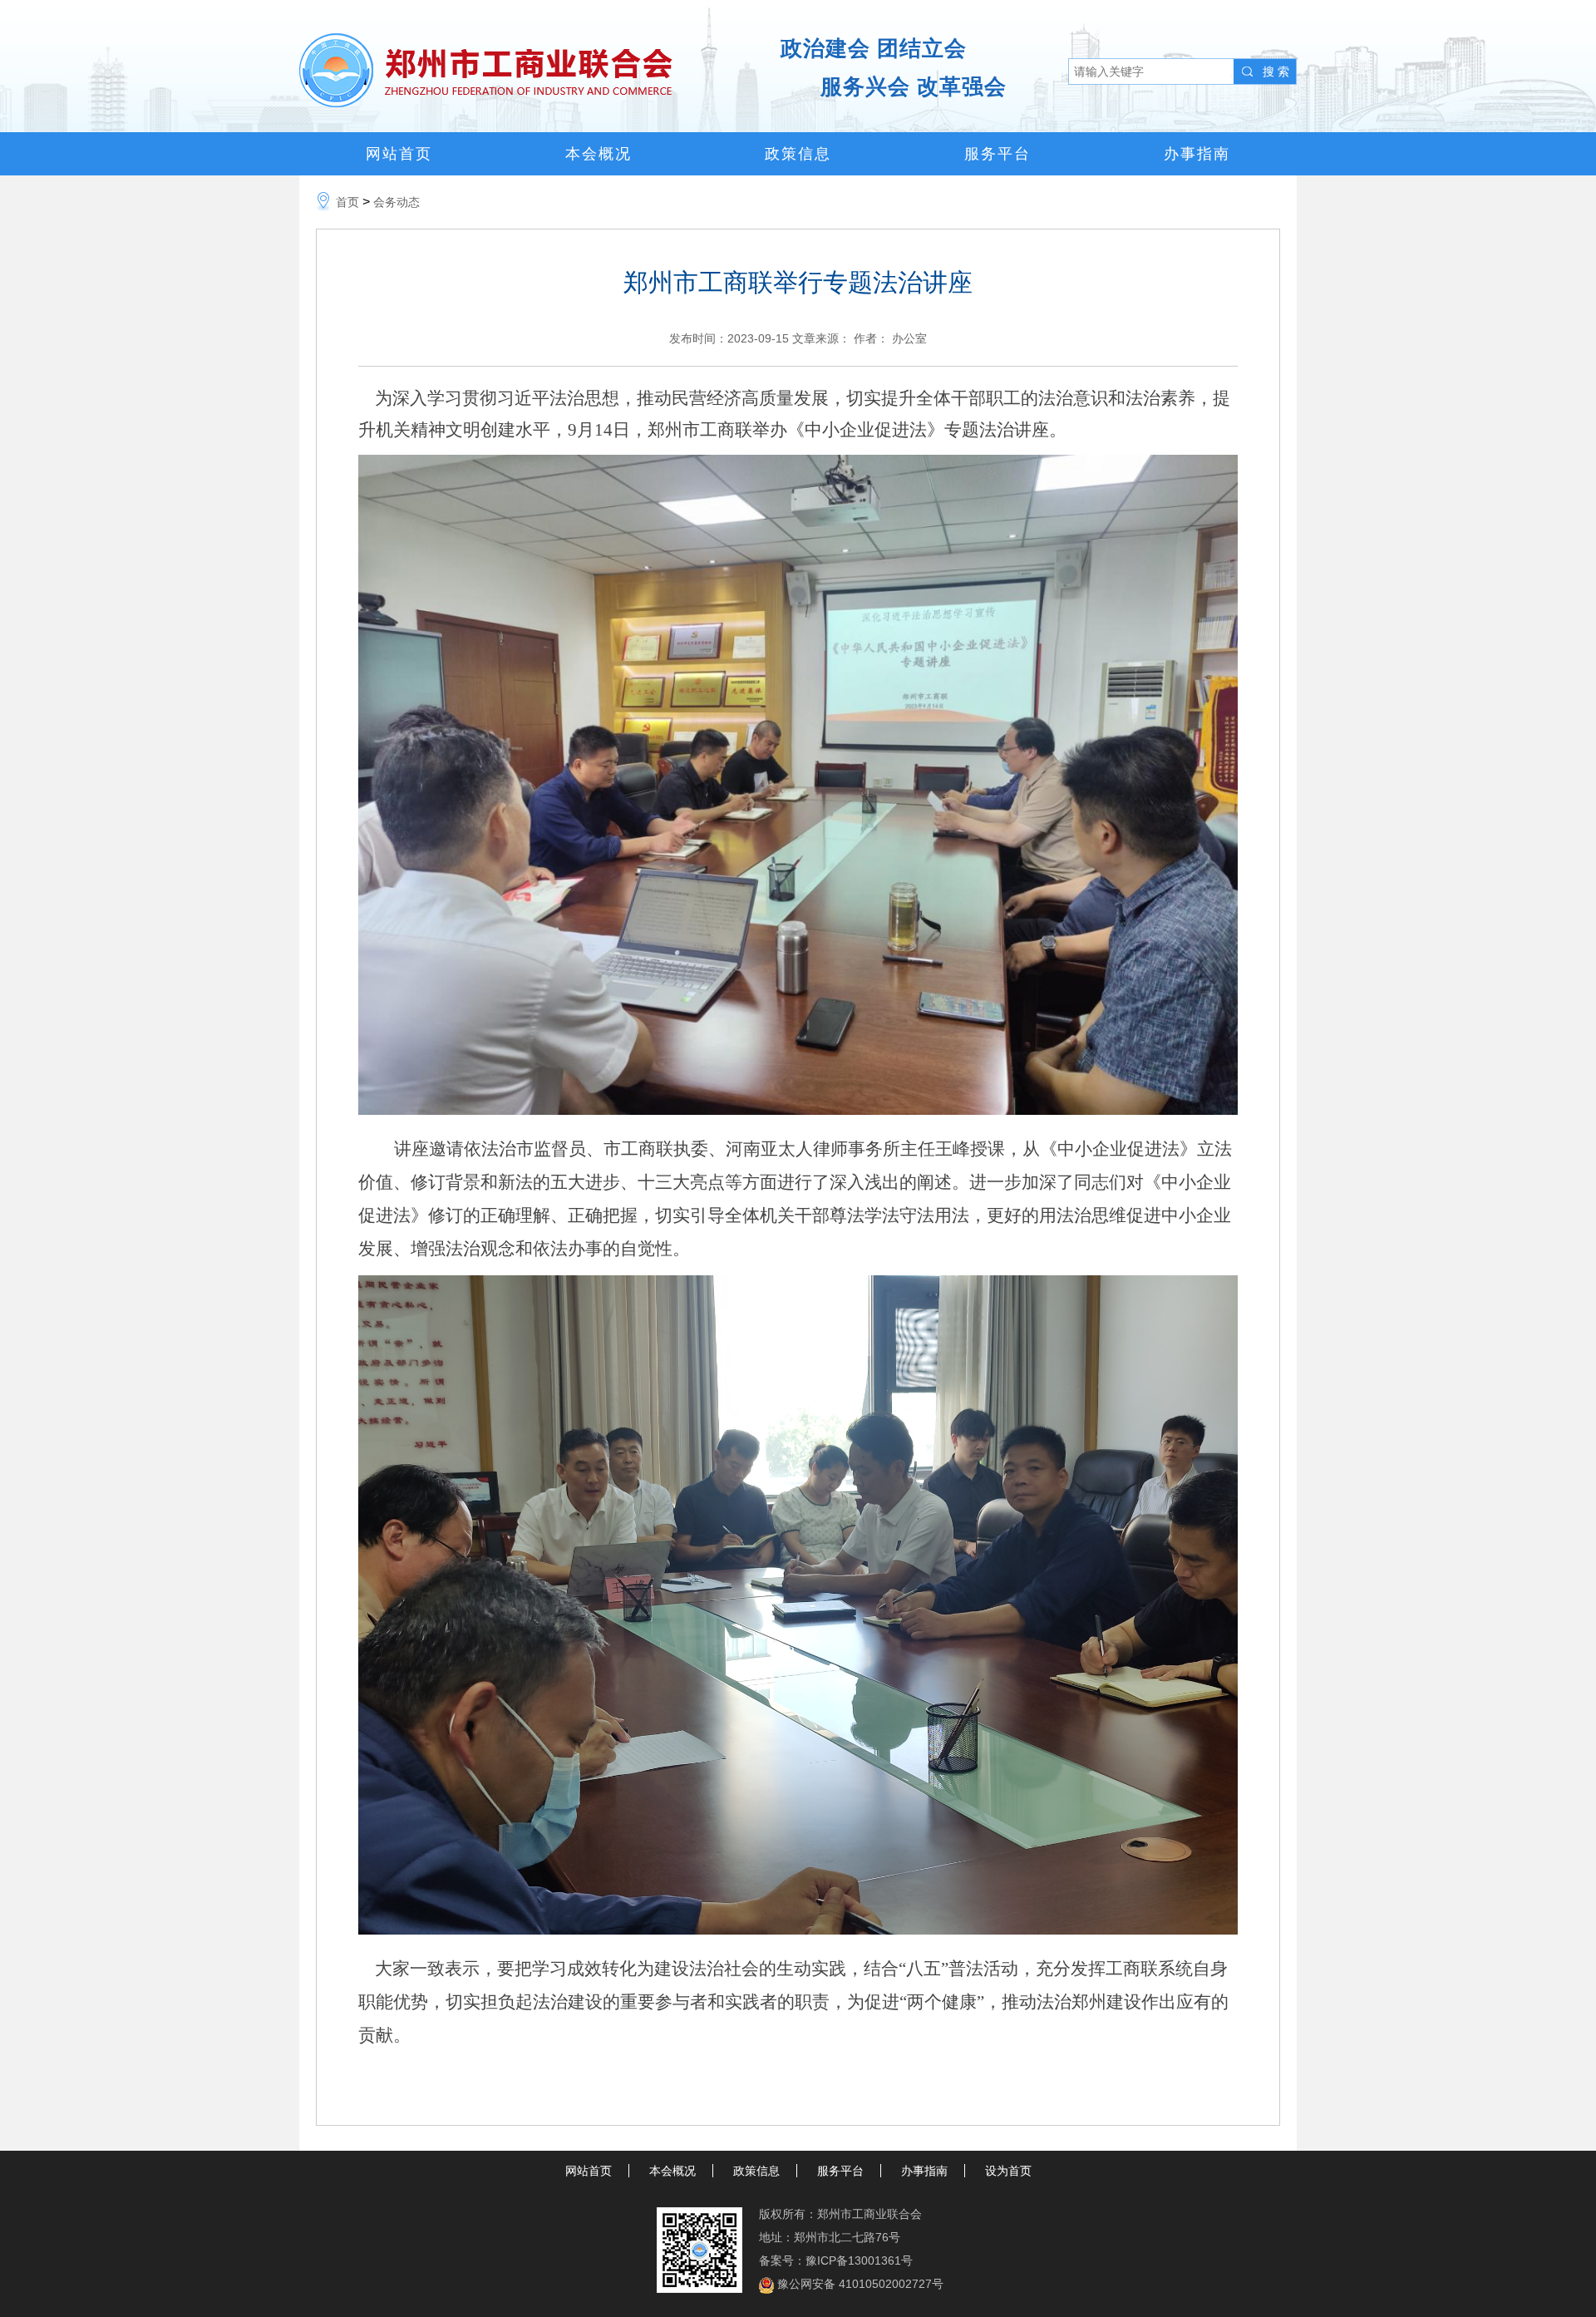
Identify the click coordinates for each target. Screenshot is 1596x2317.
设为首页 (1008, 2171)
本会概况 (598, 154)
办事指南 (1197, 154)
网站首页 (399, 154)
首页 (347, 202)
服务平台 (997, 154)
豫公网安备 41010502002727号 (860, 2284)
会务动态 (397, 202)
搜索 (1278, 71)
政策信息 (798, 154)
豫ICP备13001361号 (859, 2260)
